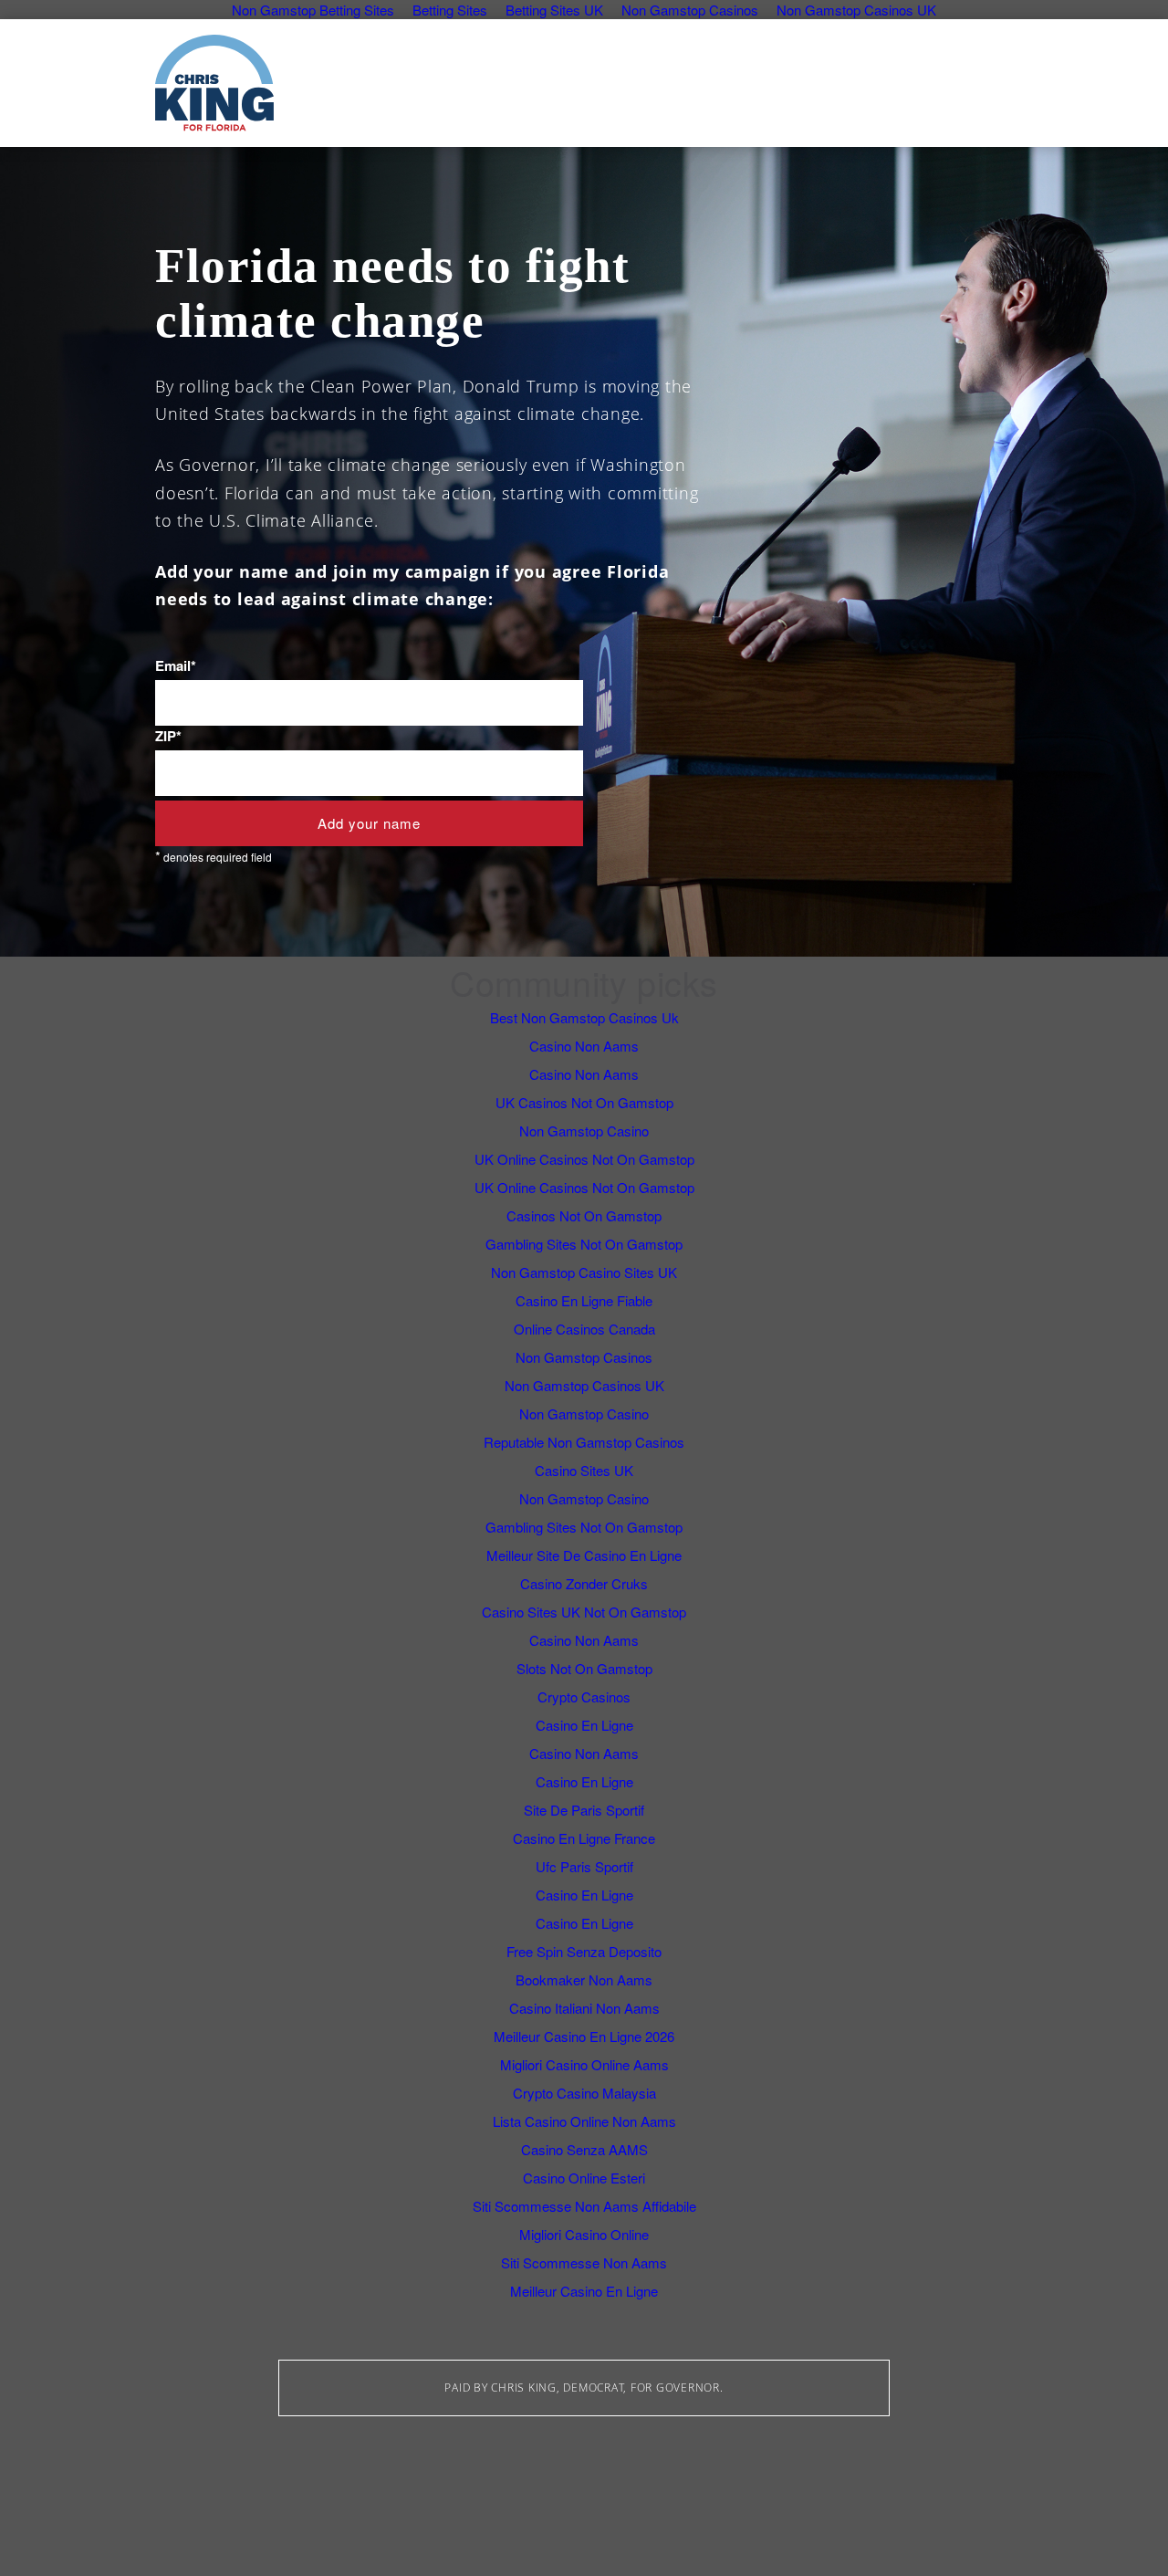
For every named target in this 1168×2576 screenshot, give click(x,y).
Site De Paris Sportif (584, 1810)
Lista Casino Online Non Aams (584, 2121)
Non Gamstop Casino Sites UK (584, 1272)
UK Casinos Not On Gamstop (584, 1102)
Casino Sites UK (584, 1470)
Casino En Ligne (584, 1725)
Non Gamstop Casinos (584, 1357)
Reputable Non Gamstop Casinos (584, 1442)
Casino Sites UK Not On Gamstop (584, 1612)
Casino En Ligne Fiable (584, 1300)
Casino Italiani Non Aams (584, 2008)
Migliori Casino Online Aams (584, 2064)
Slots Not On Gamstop (584, 1668)
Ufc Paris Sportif (584, 1866)
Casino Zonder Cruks (584, 1583)
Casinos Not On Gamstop (584, 1215)
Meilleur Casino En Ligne (584, 2291)
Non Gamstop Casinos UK (584, 1385)
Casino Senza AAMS (584, 2149)
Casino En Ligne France (584, 1838)
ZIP (168, 736)
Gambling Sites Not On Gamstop (584, 1244)
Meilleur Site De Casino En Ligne (584, 1555)
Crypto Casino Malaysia (584, 2093)
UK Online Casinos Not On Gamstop (584, 1159)
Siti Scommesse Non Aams (584, 2262)
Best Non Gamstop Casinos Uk (584, 1017)
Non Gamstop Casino (584, 1131)
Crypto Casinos (584, 1696)
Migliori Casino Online (584, 2234)
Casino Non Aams (584, 1046)
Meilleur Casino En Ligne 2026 (584, 2036)
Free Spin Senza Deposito (584, 1951)
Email (176, 665)
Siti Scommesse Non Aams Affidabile (584, 2206)
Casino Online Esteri (584, 2178)
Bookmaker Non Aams (584, 1979)
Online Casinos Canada (584, 1329)
